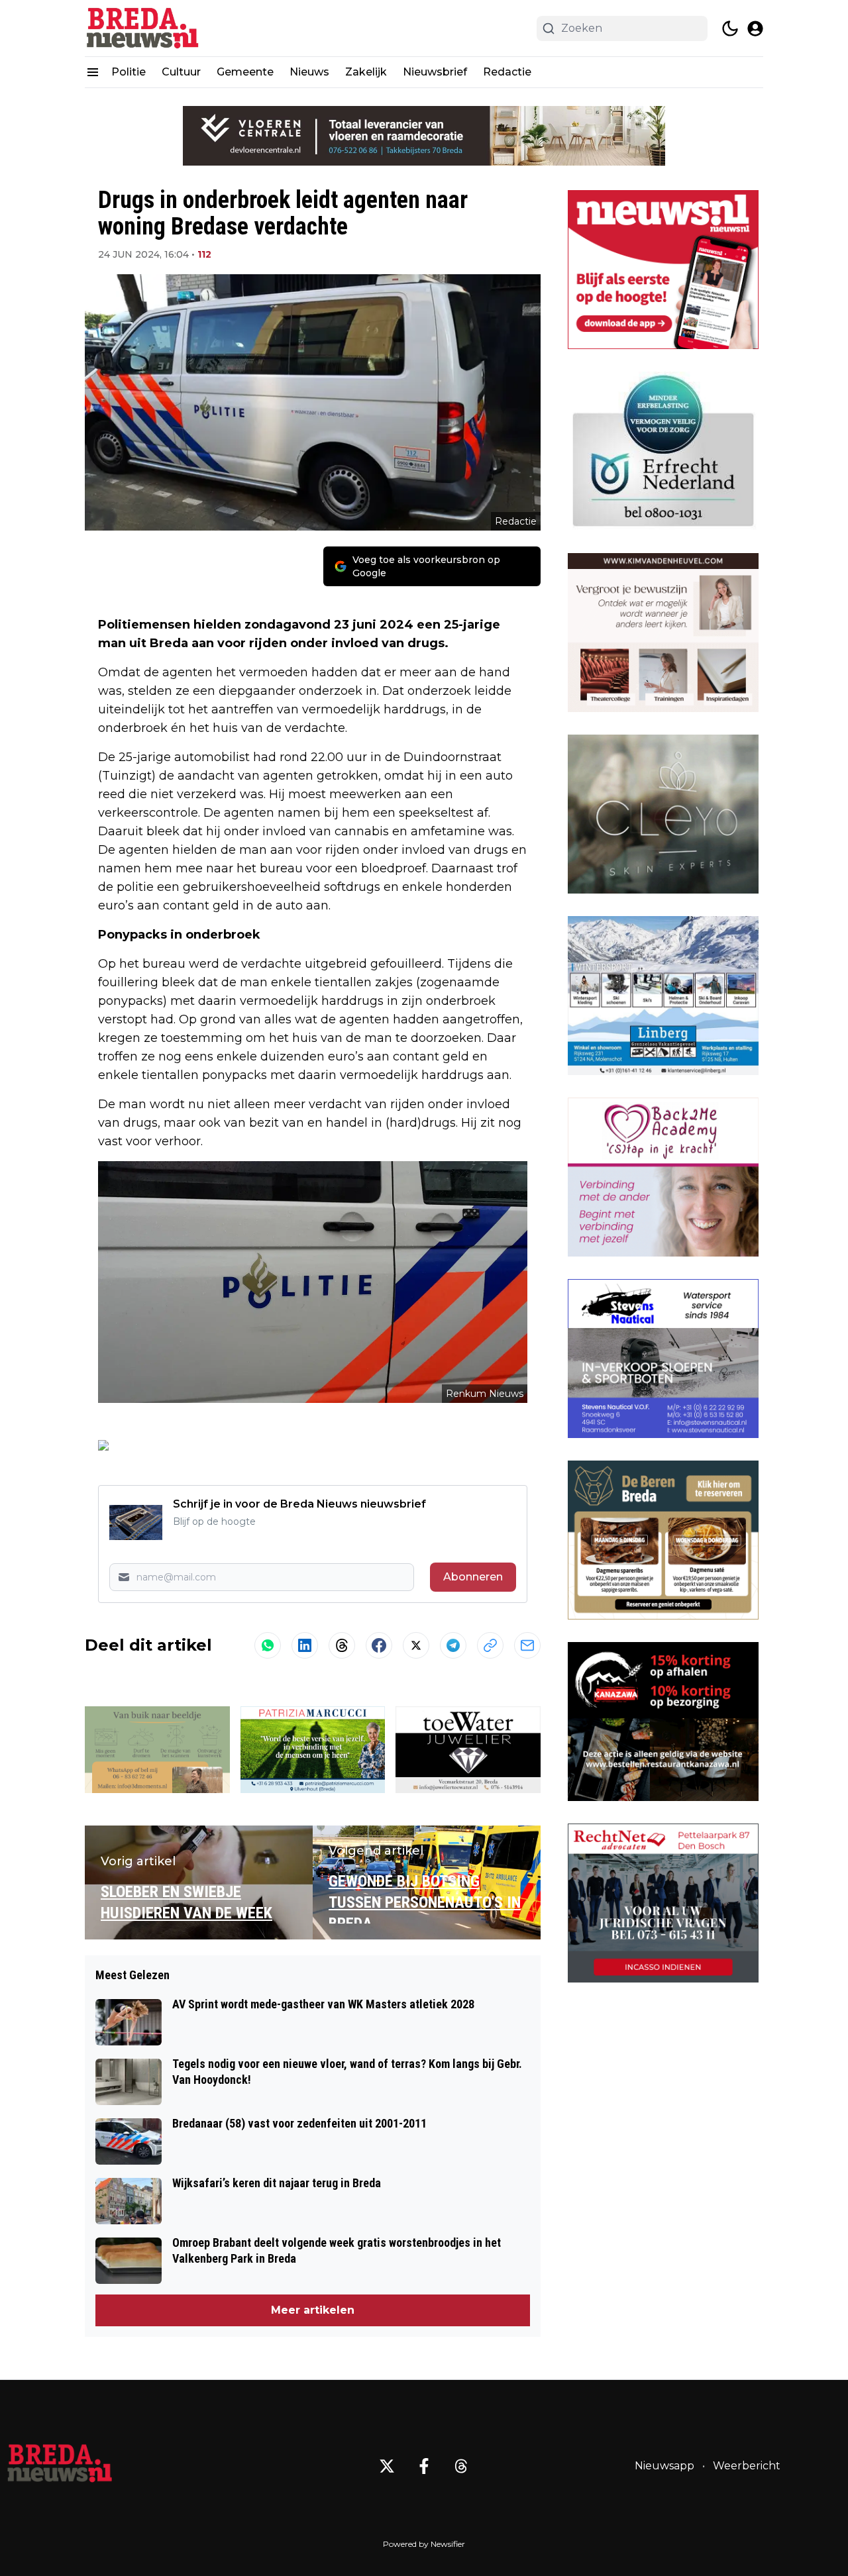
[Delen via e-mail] (527, 1645)
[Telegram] (453, 1645)
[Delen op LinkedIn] (305, 1645)
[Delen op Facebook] (379, 1645)
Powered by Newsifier (424, 2544)
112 (204, 254)
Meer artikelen (313, 2310)
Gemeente (245, 72)
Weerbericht (747, 2466)
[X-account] (387, 2466)
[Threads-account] (461, 2466)
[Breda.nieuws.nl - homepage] (144, 28)
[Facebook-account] (424, 2466)
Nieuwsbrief (435, 72)
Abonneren (473, 1577)
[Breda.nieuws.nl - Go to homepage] (60, 2466)
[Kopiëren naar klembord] (490, 1645)
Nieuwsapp (664, 2466)
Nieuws (309, 72)
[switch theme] (730, 28)
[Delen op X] (416, 1645)
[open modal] (755, 28)
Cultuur (181, 72)
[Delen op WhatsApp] (268, 1645)
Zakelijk (366, 72)
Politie (129, 72)
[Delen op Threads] (342, 1645)
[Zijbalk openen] (93, 72)
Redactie (507, 72)
